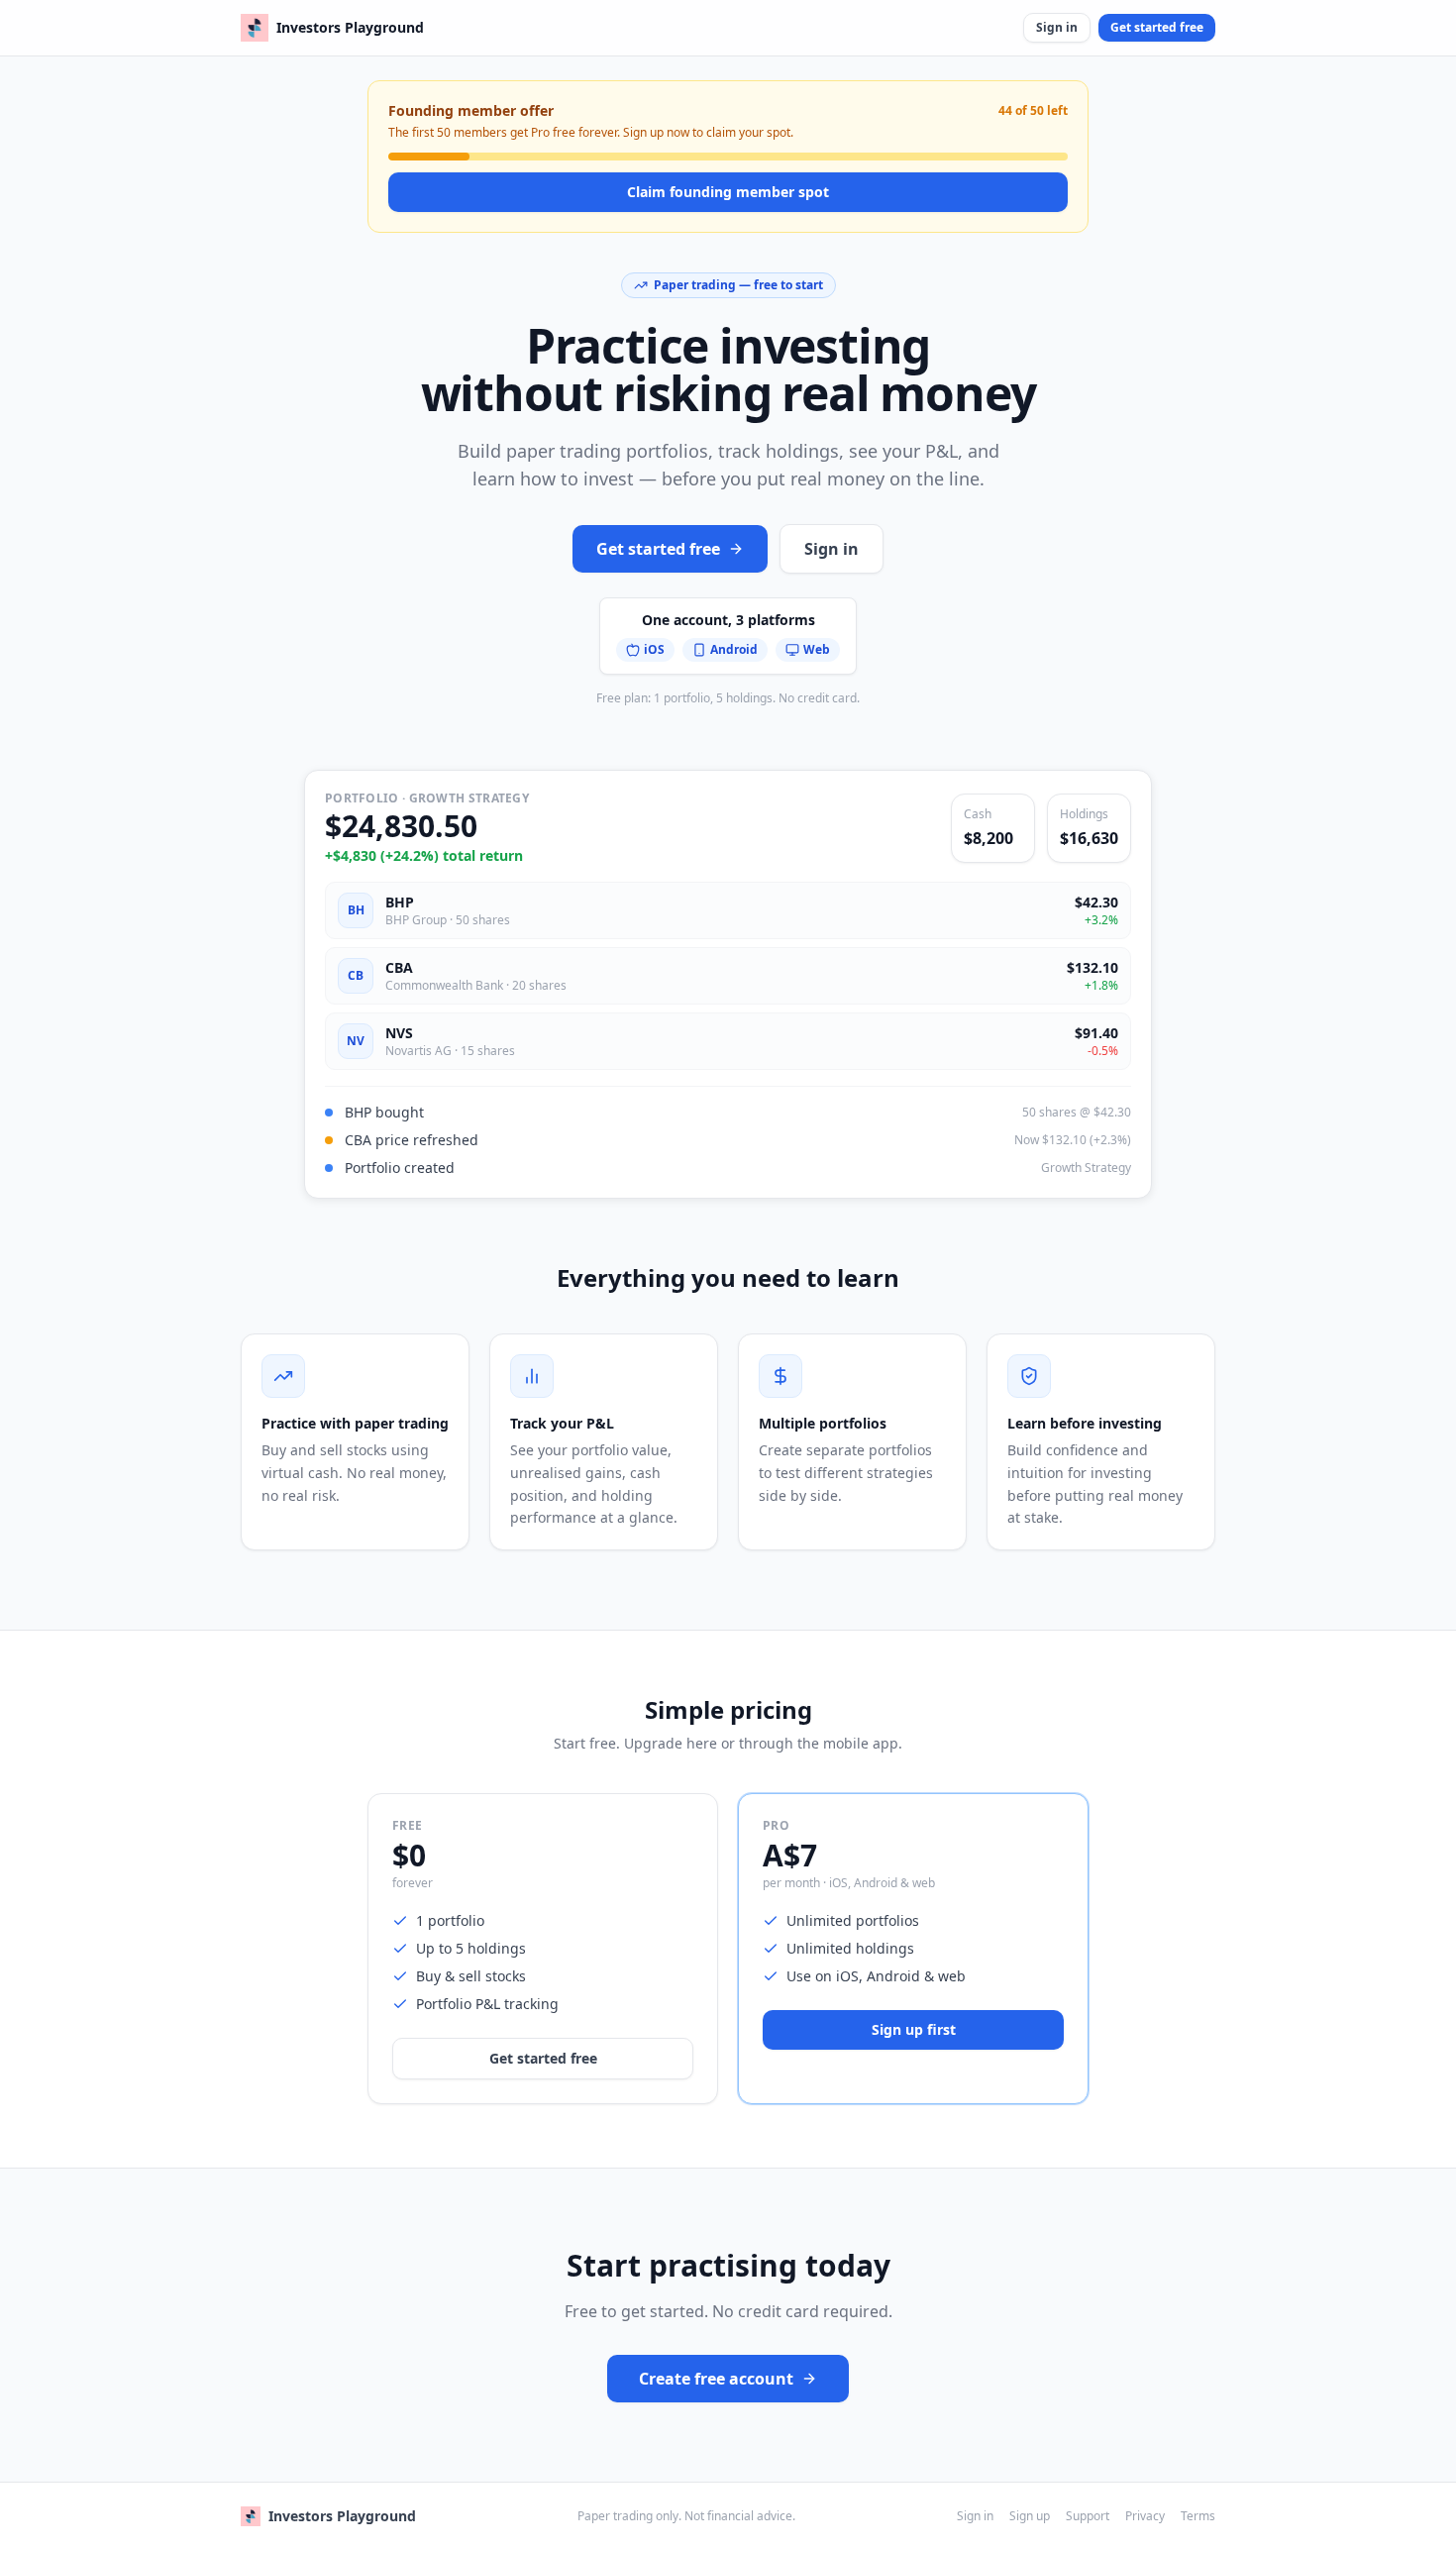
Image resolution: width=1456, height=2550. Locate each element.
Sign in (1057, 27)
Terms (1198, 2516)
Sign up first (914, 2029)
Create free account (716, 2379)
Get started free (1157, 27)
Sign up (1030, 2516)
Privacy (1145, 2516)
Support (1088, 2516)
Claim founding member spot (728, 192)
